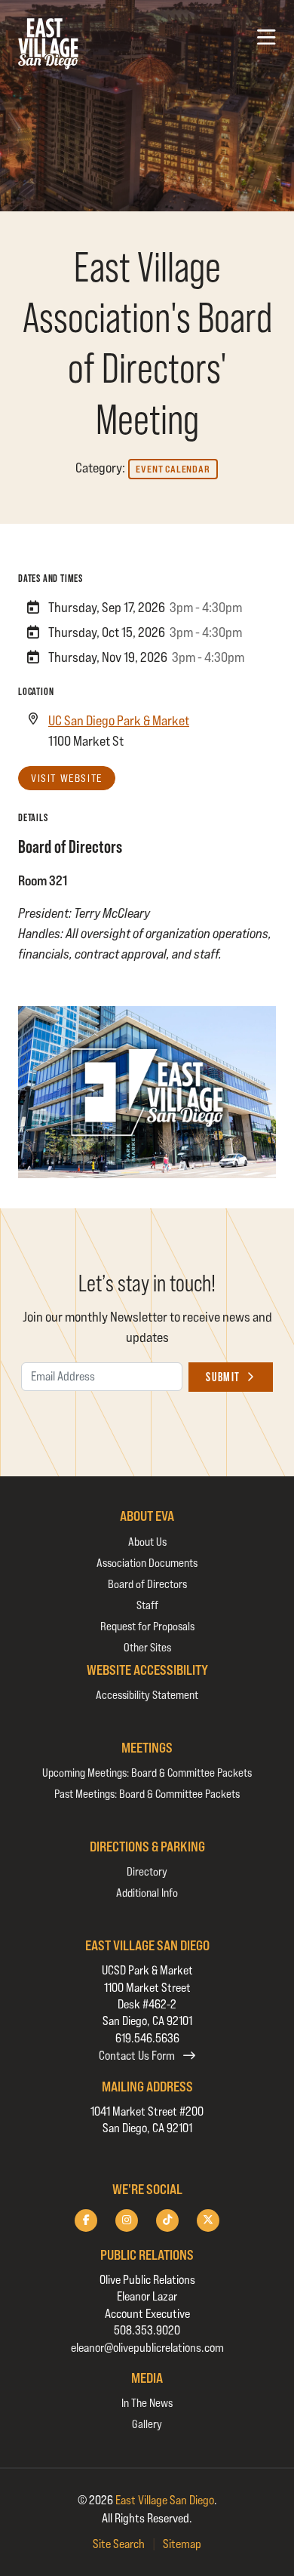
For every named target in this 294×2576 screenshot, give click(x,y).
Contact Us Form (138, 2056)
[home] (48, 44)
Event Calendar (173, 469)
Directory (147, 1871)
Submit (223, 1377)
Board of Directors (147, 1584)
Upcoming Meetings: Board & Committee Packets (147, 1773)
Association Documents (147, 1563)
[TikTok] (167, 2221)
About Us (147, 1542)
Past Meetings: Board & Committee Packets (147, 1794)
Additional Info (147, 1893)
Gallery (147, 2424)
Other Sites (147, 1647)
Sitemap (182, 2544)
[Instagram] (127, 2221)
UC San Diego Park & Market (119, 720)
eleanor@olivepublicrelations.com (147, 2348)
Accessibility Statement (147, 1695)
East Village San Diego (165, 2500)
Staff (147, 1605)
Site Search (119, 2544)
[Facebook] (86, 2221)
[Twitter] (208, 2221)
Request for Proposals (147, 1626)
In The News (147, 2403)
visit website (67, 778)
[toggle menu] (266, 38)
